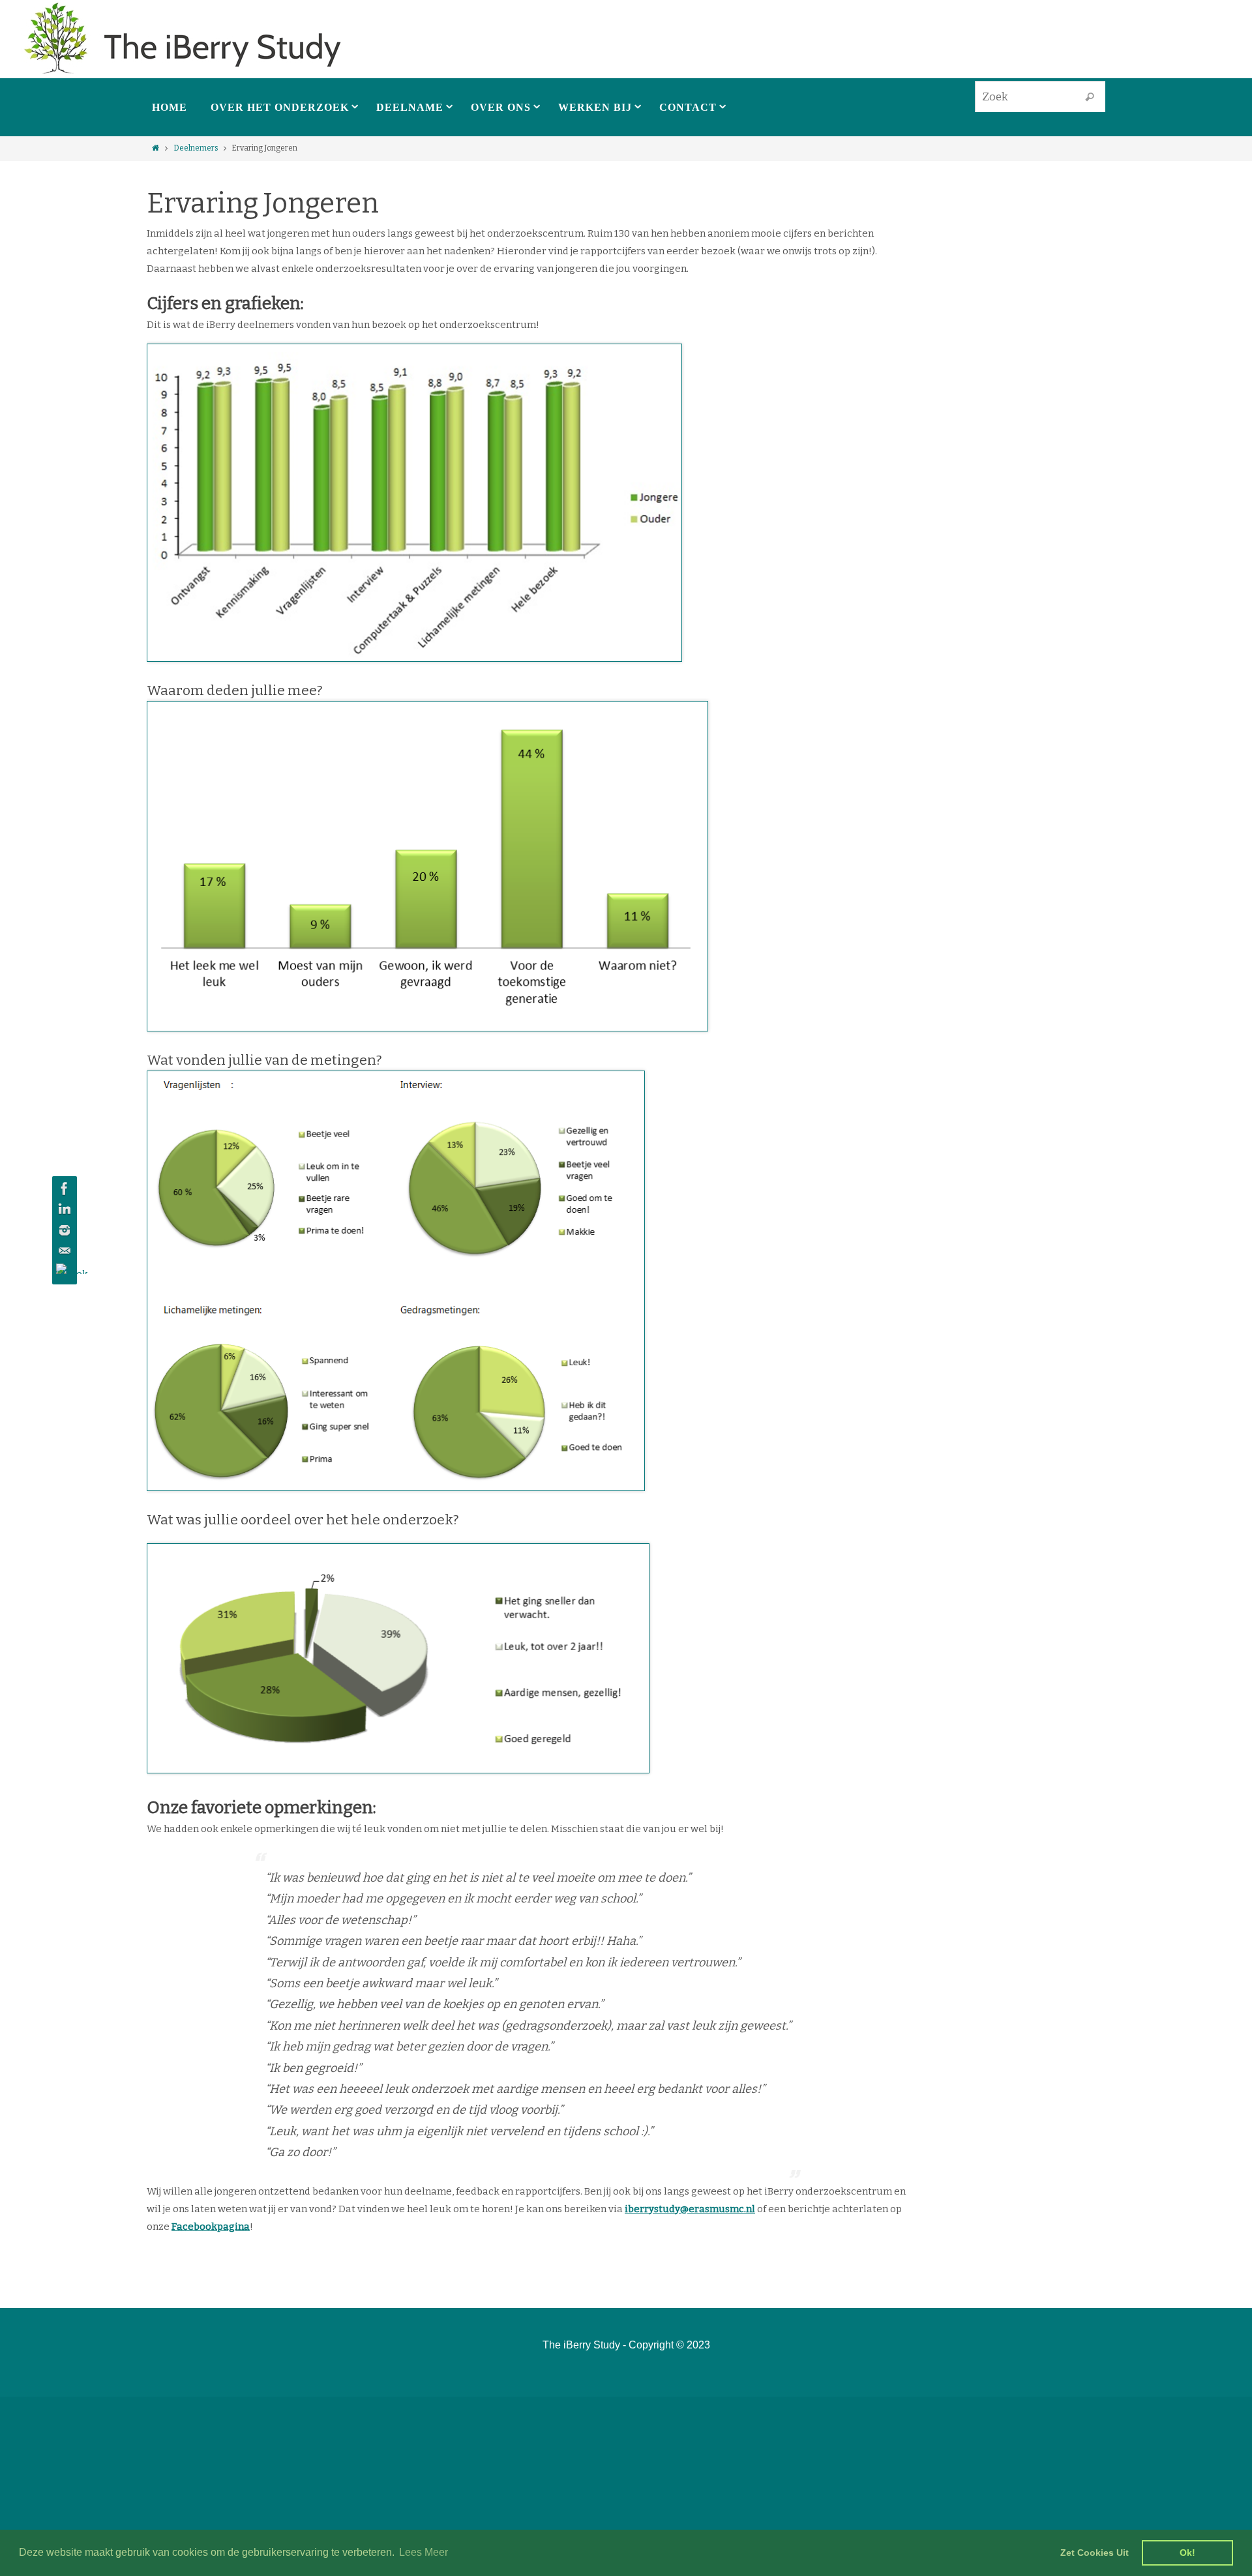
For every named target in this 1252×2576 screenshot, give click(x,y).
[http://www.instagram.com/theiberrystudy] (63, 1230)
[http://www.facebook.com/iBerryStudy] (63, 1189)
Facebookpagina (211, 2227)
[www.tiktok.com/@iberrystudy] (63, 1269)
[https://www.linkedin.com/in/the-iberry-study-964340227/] (63, 1209)
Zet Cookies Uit (1095, 2553)
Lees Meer (424, 2552)
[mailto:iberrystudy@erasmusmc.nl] (63, 1251)
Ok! (1187, 2553)
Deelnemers (196, 148)
